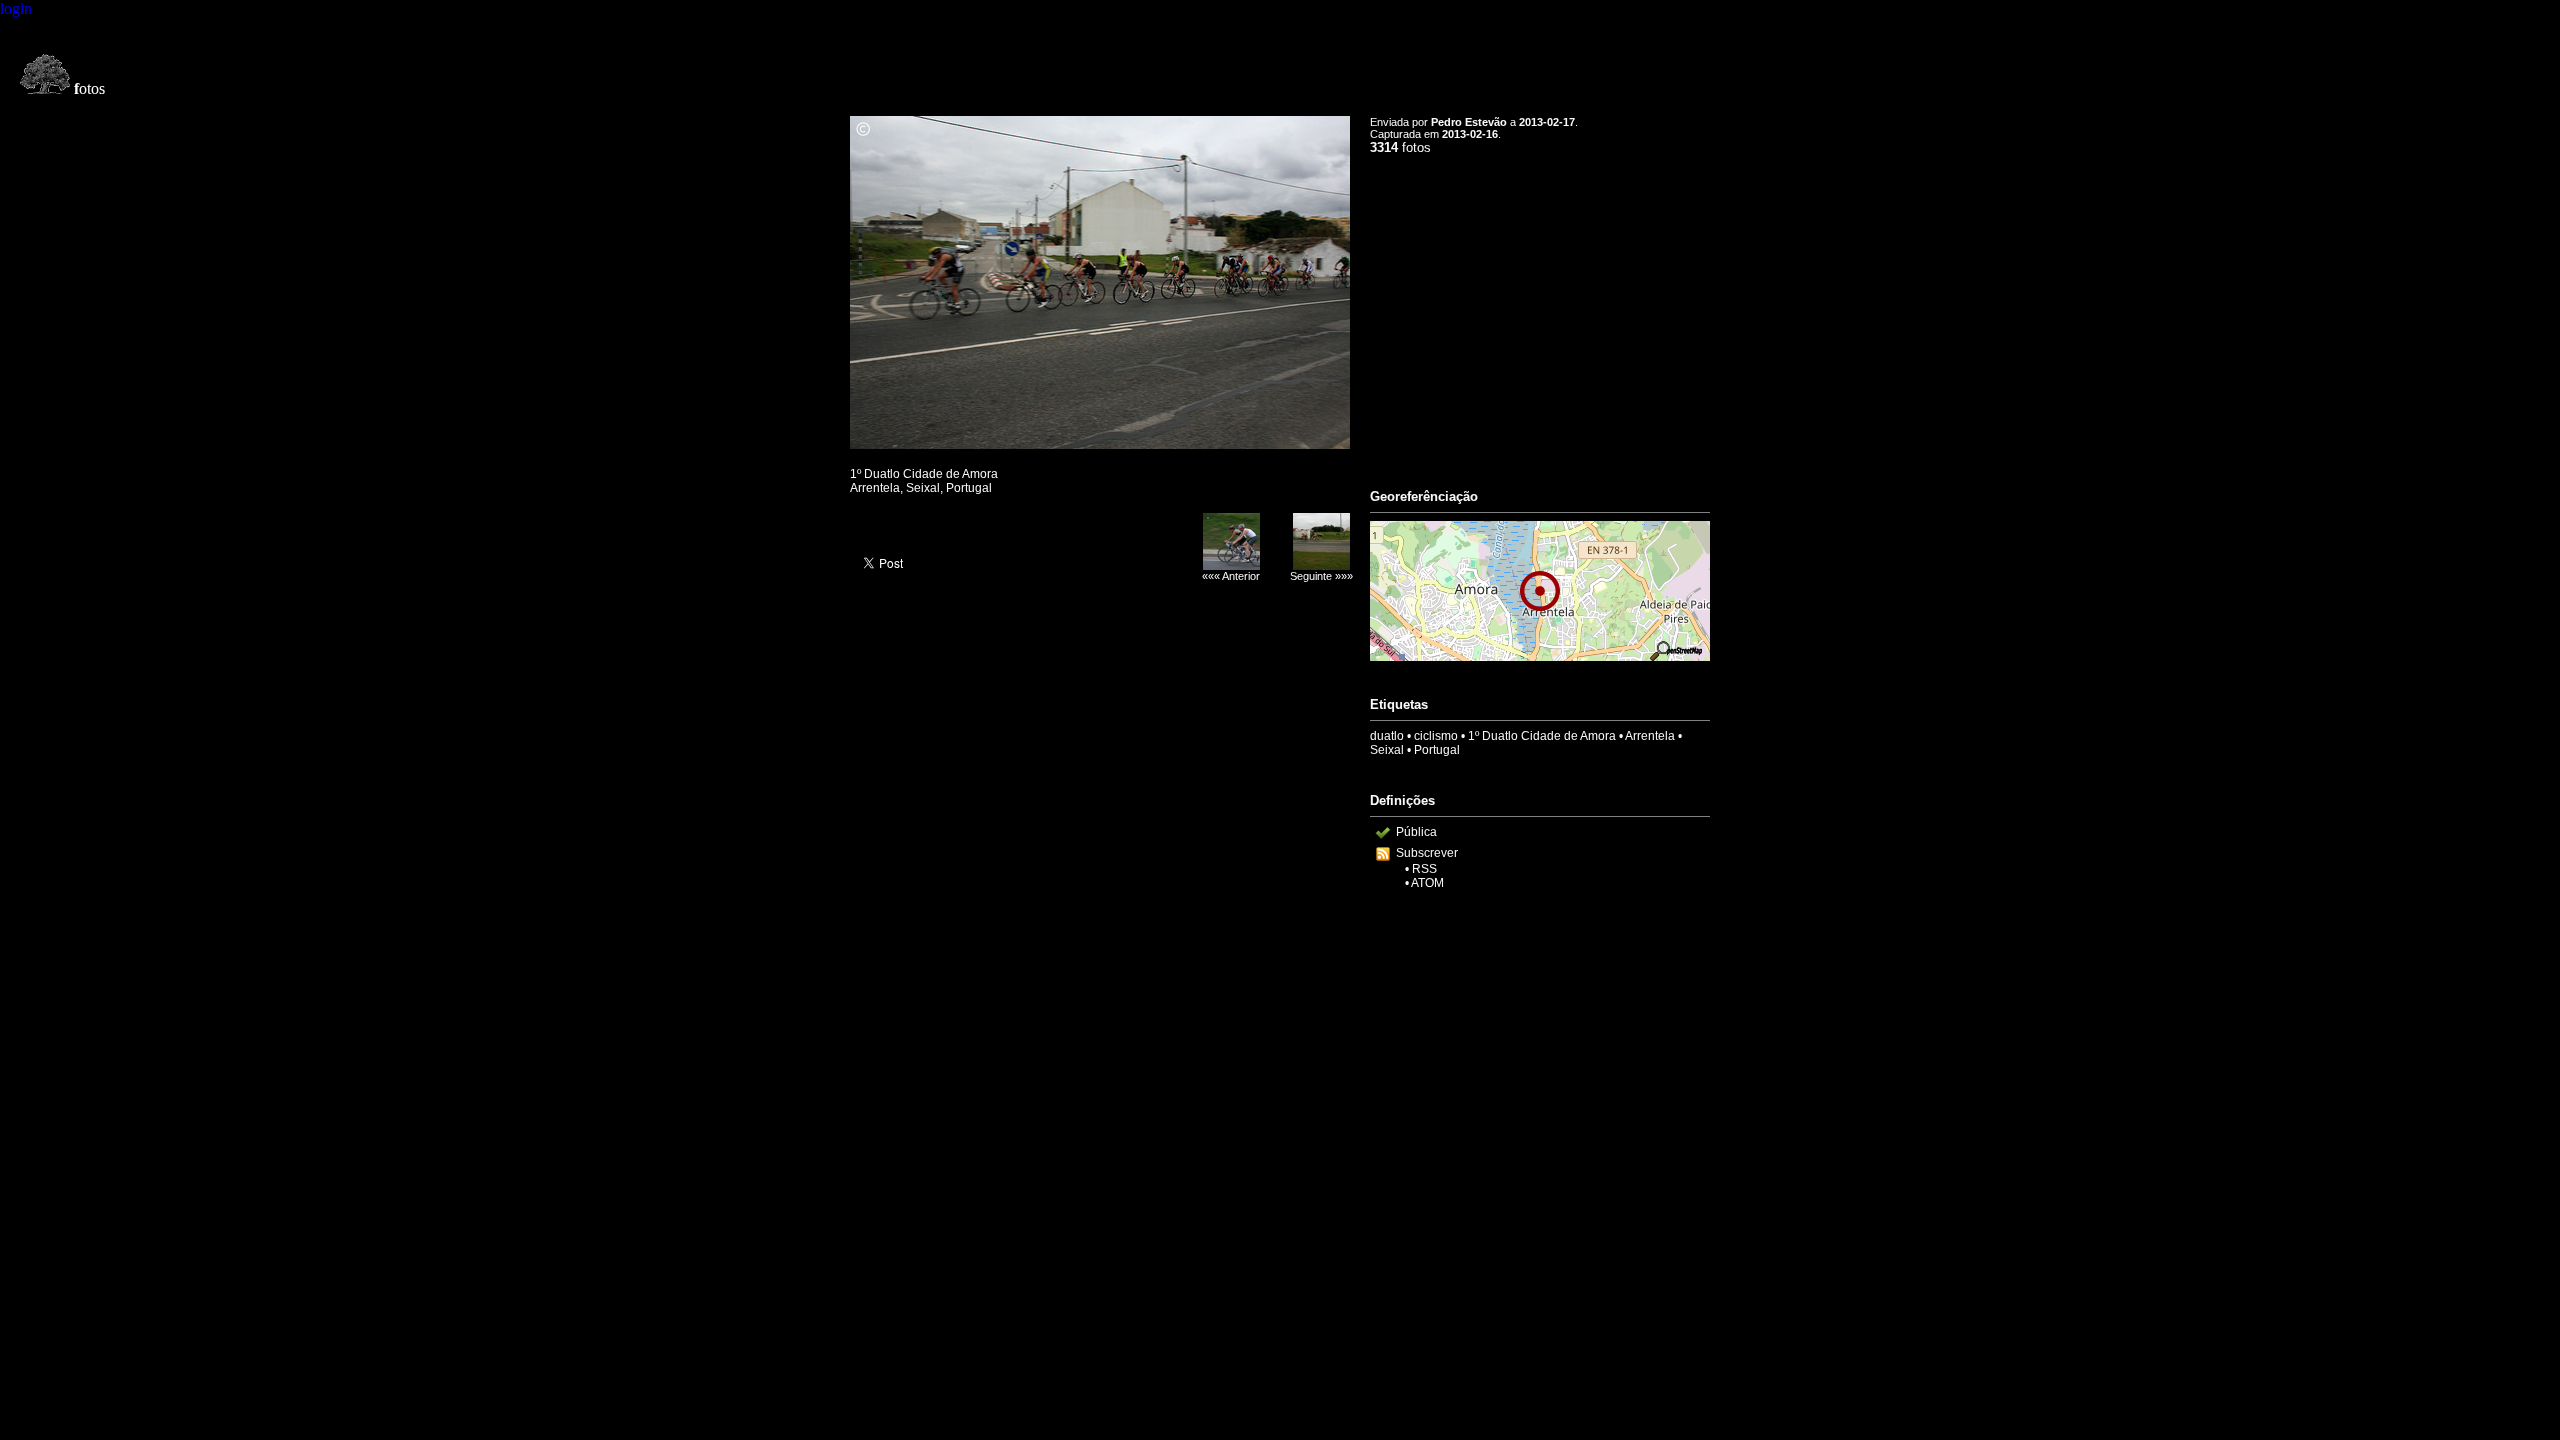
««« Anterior (1231, 576)
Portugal (1437, 750)
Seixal (1387, 750)
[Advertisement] (1540, 313)
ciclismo (1436, 736)
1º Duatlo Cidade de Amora (1542, 736)
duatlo (1387, 736)
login (16, 8)
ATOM (1427, 883)
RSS (1424, 869)
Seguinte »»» (1321, 576)
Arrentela (1650, 736)
